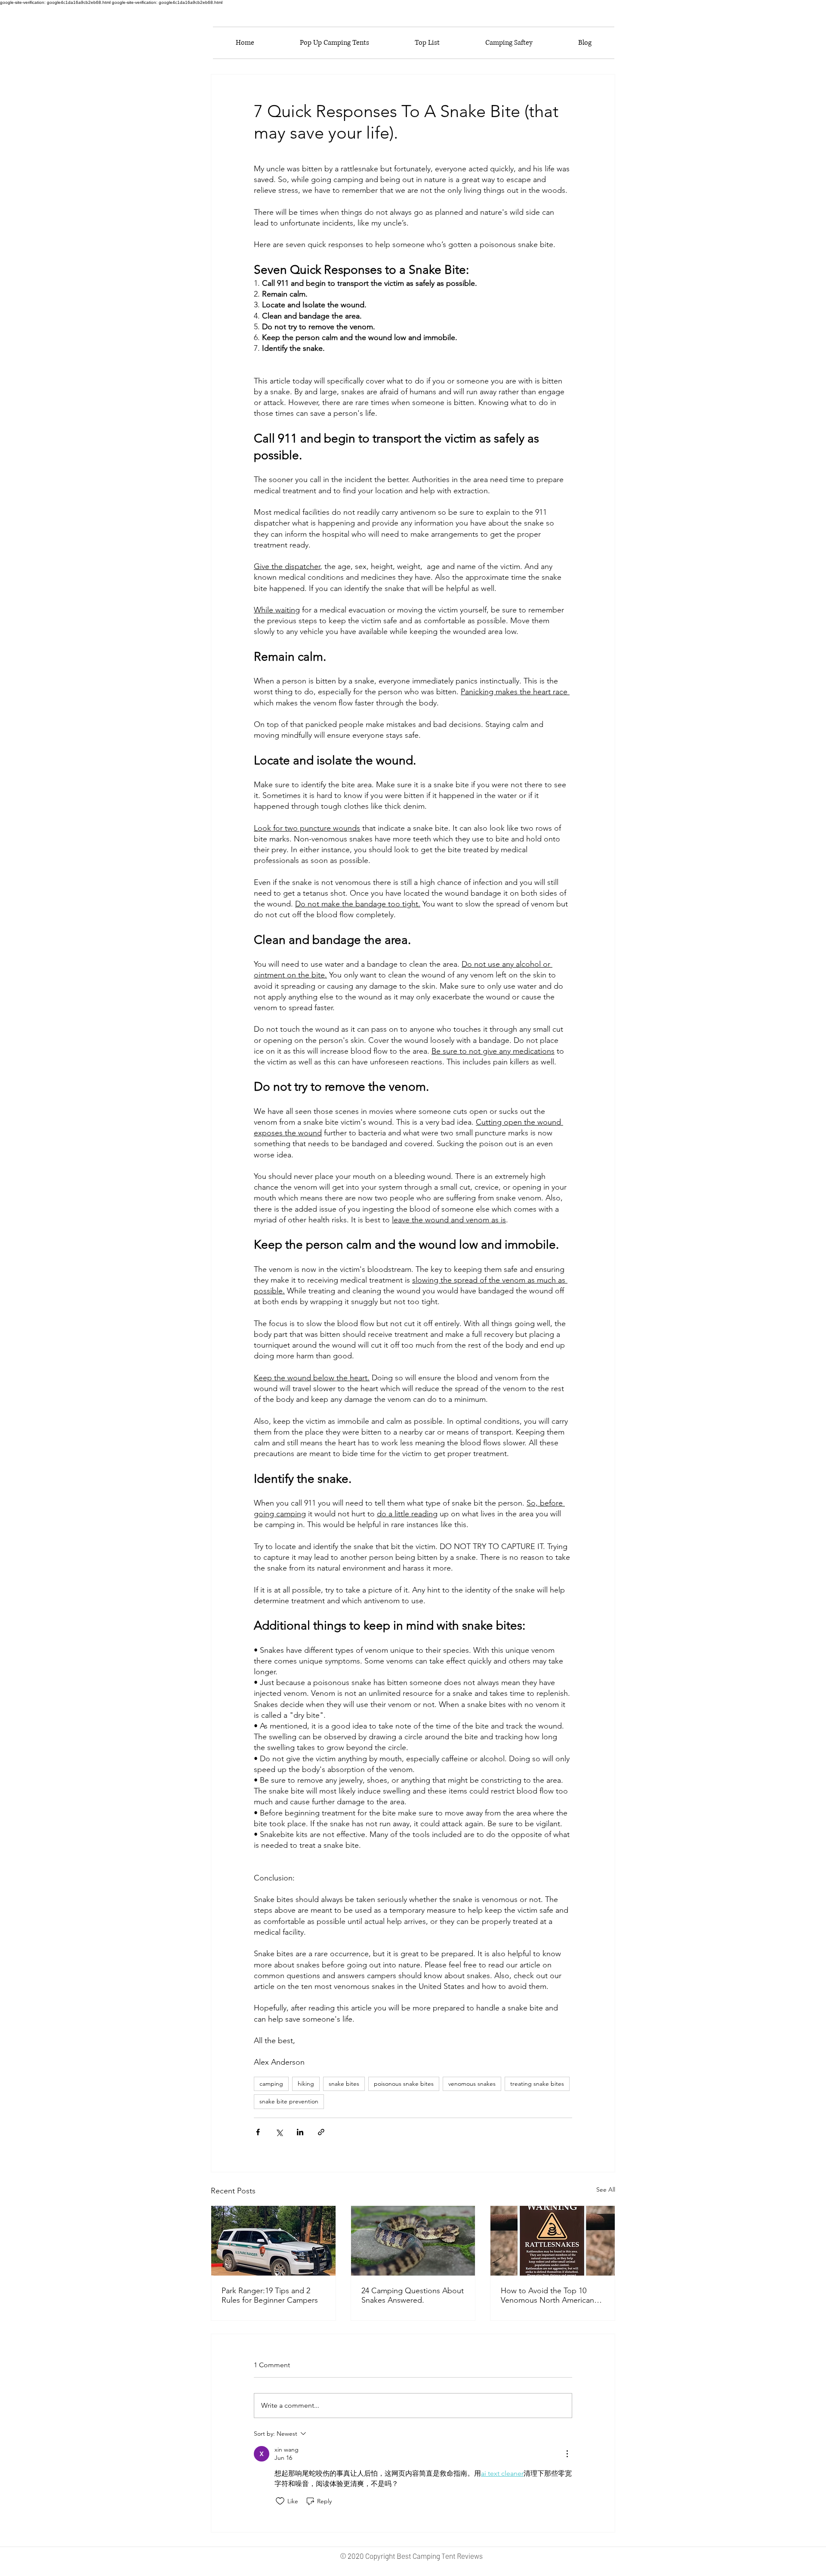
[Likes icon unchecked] (280, 2501)
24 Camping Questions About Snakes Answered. (413, 2295)
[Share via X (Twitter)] (279, 2132)
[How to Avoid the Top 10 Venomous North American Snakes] (553, 2241)
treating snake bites (537, 2084)
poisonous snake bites (404, 2084)
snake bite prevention (289, 2101)
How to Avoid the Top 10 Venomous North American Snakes (547, 2295)
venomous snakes (472, 2084)
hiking (306, 2084)
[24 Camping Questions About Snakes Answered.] (413, 2241)
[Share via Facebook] (258, 2132)
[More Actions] (567, 2454)
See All (606, 2189)
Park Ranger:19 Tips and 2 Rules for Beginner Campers (270, 2295)
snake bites (344, 2084)
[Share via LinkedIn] (300, 2132)
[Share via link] (321, 2132)
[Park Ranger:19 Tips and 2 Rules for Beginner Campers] (273, 2241)
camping (271, 2084)
